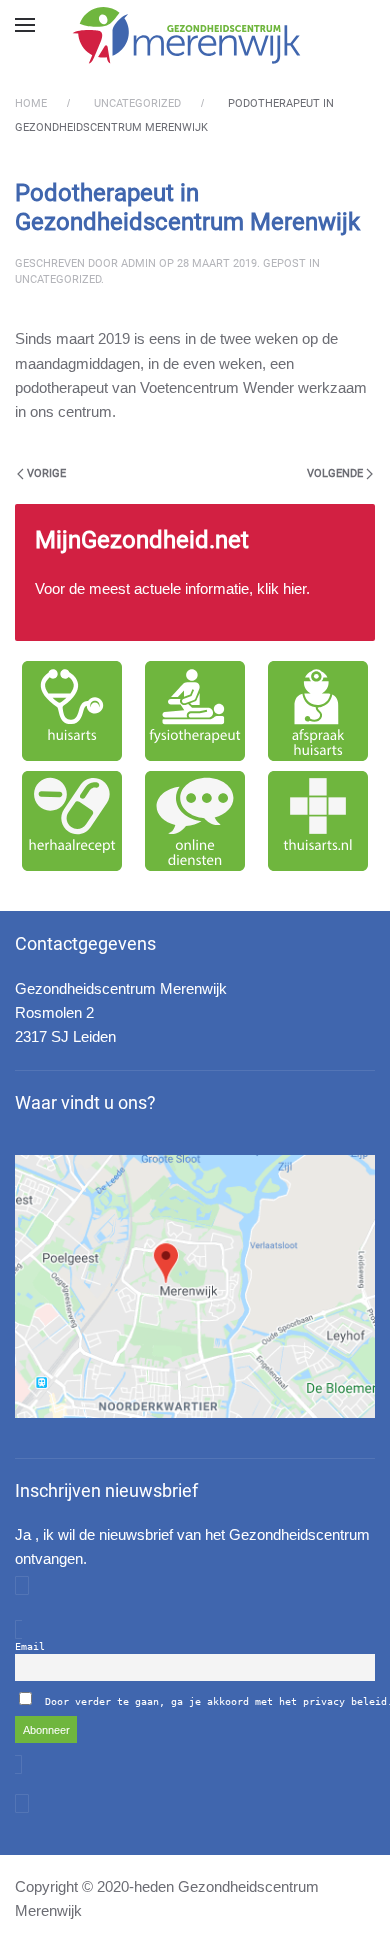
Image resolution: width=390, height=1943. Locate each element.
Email (30, 1646)
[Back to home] (195, 35)
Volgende (335, 473)
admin (138, 263)
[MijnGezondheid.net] (195, 573)
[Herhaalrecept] (71, 821)
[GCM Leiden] (195, 1286)
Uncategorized (58, 279)
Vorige (46, 473)
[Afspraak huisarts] (318, 711)
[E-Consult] (194, 821)
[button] (25, 25)
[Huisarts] (71, 711)
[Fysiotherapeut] (194, 711)
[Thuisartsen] (318, 821)
